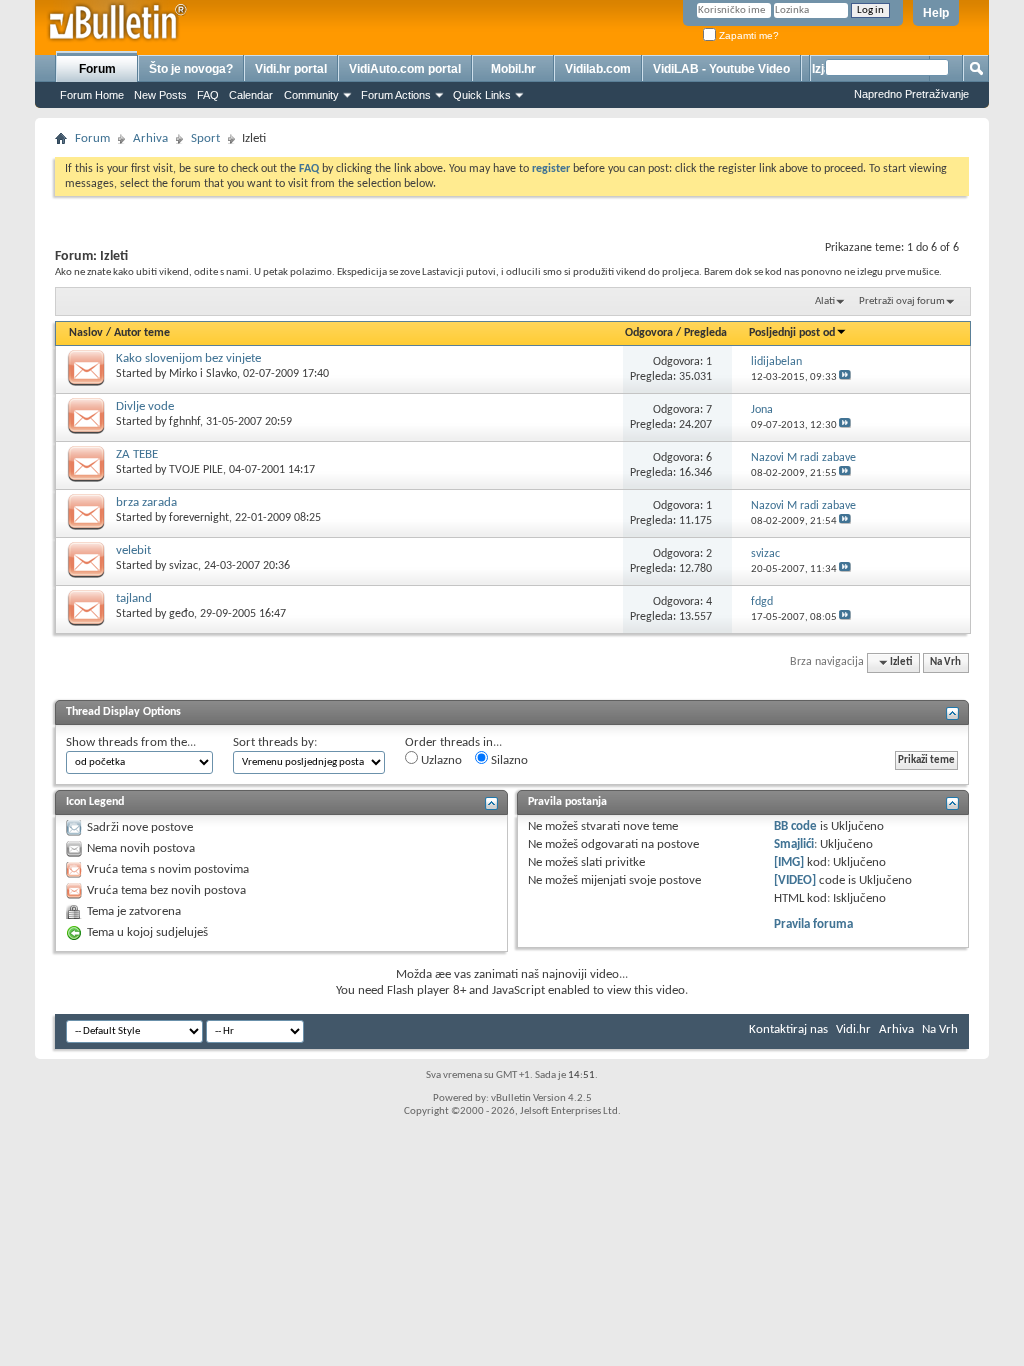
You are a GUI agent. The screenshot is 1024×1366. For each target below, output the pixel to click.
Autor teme (142, 333)
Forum (97, 69)
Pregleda (705, 333)
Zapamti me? (747, 35)
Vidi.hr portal (291, 69)
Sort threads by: (275, 742)
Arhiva (150, 138)
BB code (795, 826)
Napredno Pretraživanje (911, 94)
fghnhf (184, 422)
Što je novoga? (191, 69)
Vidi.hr (853, 1029)
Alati (825, 301)
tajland (134, 598)
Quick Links (482, 95)
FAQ (208, 95)
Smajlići (794, 844)
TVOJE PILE (196, 470)
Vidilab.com (598, 69)
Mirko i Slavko (203, 374)
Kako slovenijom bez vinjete (188, 358)
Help (936, 13)
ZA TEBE (137, 454)
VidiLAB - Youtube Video (721, 69)
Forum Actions (396, 95)
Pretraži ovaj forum (902, 301)
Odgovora (649, 333)
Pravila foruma (813, 924)
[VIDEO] (795, 880)
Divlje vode (145, 406)
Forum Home (92, 95)
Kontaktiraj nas (788, 1029)
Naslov (86, 333)
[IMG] (789, 862)
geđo (181, 614)
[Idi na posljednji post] (845, 377)
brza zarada (146, 502)
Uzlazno (440, 760)
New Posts (160, 95)
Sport (205, 138)
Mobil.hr (513, 69)
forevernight (199, 518)
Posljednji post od (792, 333)
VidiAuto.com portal (405, 69)
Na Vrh (945, 662)
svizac (183, 566)
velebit (133, 550)
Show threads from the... (131, 742)
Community (311, 95)
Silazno (508, 760)
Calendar (251, 95)
